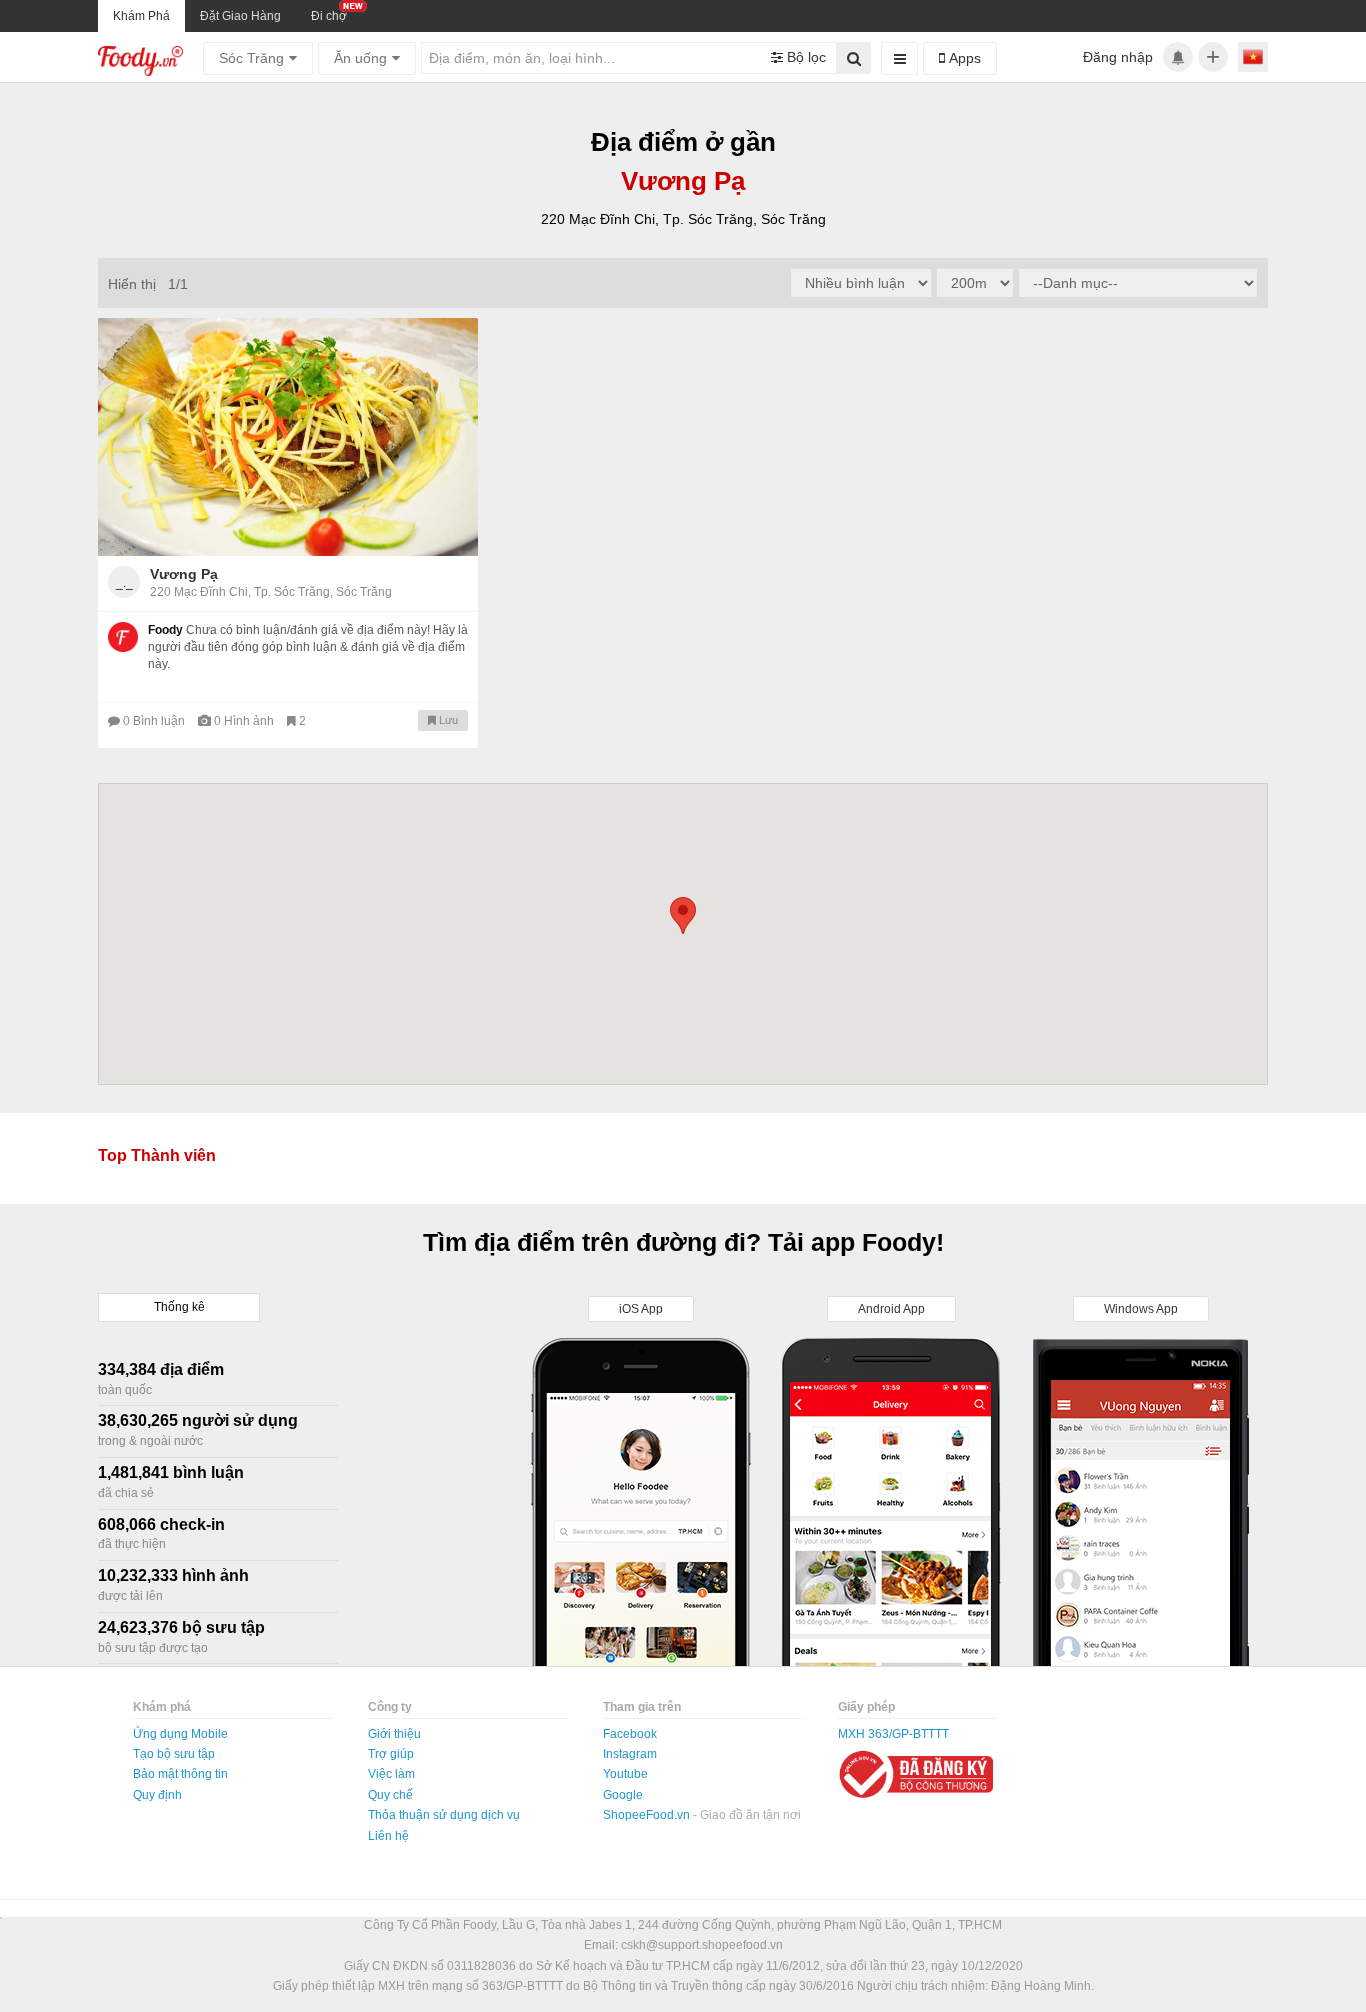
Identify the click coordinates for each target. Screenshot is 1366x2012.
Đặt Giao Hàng (240, 16)
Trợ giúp (391, 1754)
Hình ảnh (245, 721)
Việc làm (391, 1774)
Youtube (625, 1774)
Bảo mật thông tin (180, 1774)
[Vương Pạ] (288, 437)
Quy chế (390, 1795)
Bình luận (155, 721)
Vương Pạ (184, 574)
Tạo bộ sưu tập (174, 1754)
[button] (683, 915)
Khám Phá (141, 16)
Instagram (630, 1754)
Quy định (157, 1795)
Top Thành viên (157, 1155)
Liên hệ (388, 1836)
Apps (963, 58)
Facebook (630, 1734)
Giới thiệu (394, 1734)
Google (623, 1795)
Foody (165, 630)
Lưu (447, 720)
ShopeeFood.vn (648, 1815)
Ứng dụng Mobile (180, 1734)
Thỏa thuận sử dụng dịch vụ (444, 1815)
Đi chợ (329, 16)
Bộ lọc (804, 57)
